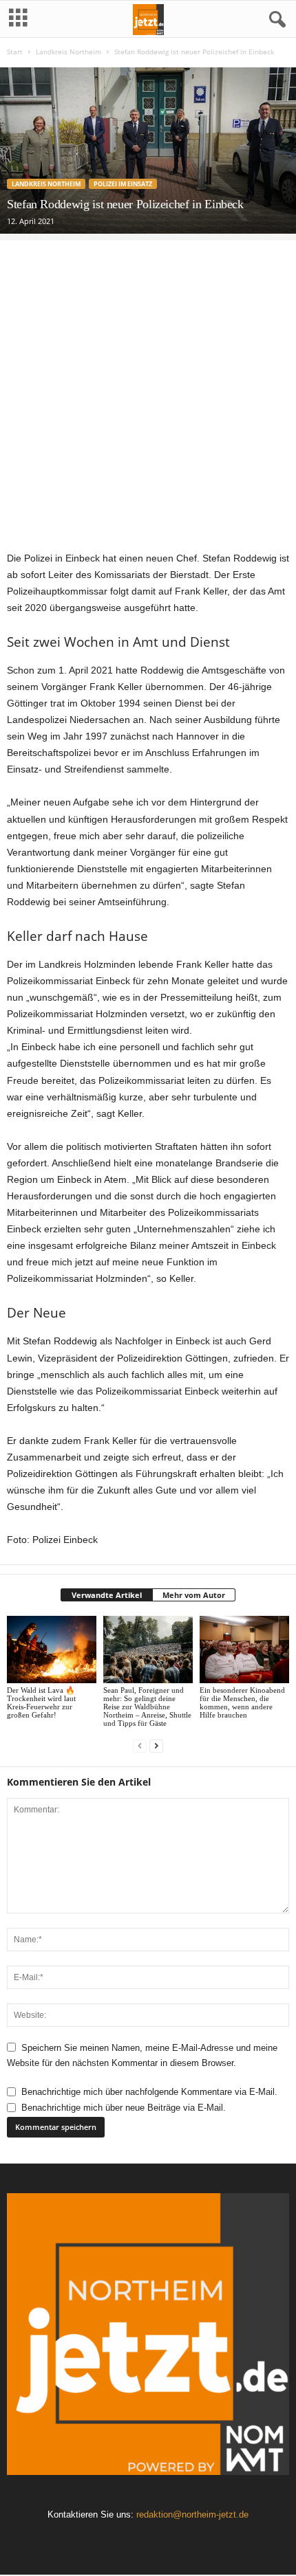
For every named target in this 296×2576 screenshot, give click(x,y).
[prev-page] (140, 1746)
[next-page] (156, 1746)
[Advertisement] (148, 388)
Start (15, 52)
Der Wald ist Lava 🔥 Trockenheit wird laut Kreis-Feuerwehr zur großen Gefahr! (41, 1702)
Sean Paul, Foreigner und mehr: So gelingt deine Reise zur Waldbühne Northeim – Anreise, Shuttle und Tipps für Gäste (147, 1707)
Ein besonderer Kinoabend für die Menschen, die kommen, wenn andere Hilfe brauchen (242, 1702)
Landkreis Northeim (68, 52)
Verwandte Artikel (107, 1595)
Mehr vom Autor (194, 1595)
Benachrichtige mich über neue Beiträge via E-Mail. (124, 2108)
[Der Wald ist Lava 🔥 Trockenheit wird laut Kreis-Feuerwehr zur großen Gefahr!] (52, 1649)
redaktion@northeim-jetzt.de (192, 2514)
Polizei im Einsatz (123, 184)
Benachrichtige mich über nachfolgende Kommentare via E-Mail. (149, 2092)
